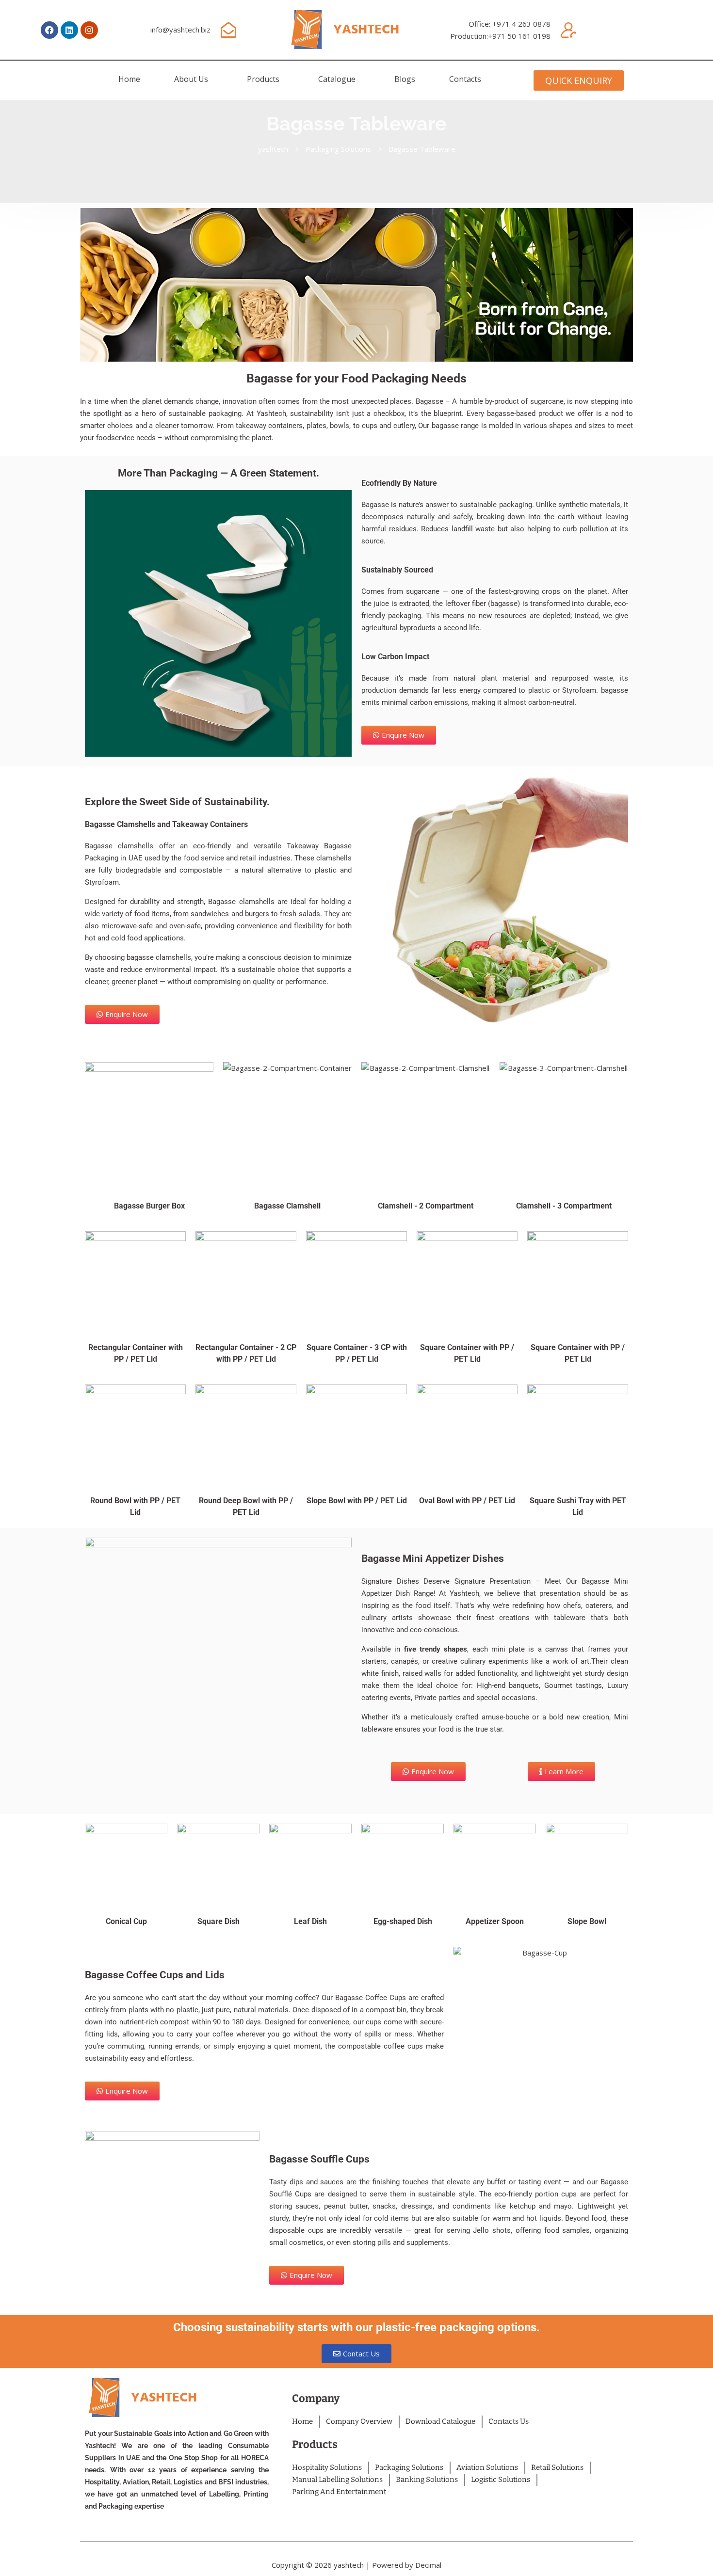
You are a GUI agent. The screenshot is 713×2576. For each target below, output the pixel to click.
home (129, 79)
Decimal (428, 2565)
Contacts (465, 79)
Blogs (405, 79)
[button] (194, 79)
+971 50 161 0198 (519, 36)
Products (263, 79)
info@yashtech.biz (180, 30)
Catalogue (337, 79)
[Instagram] (89, 30)
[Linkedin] (69, 30)
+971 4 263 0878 (521, 24)
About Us (191, 79)
